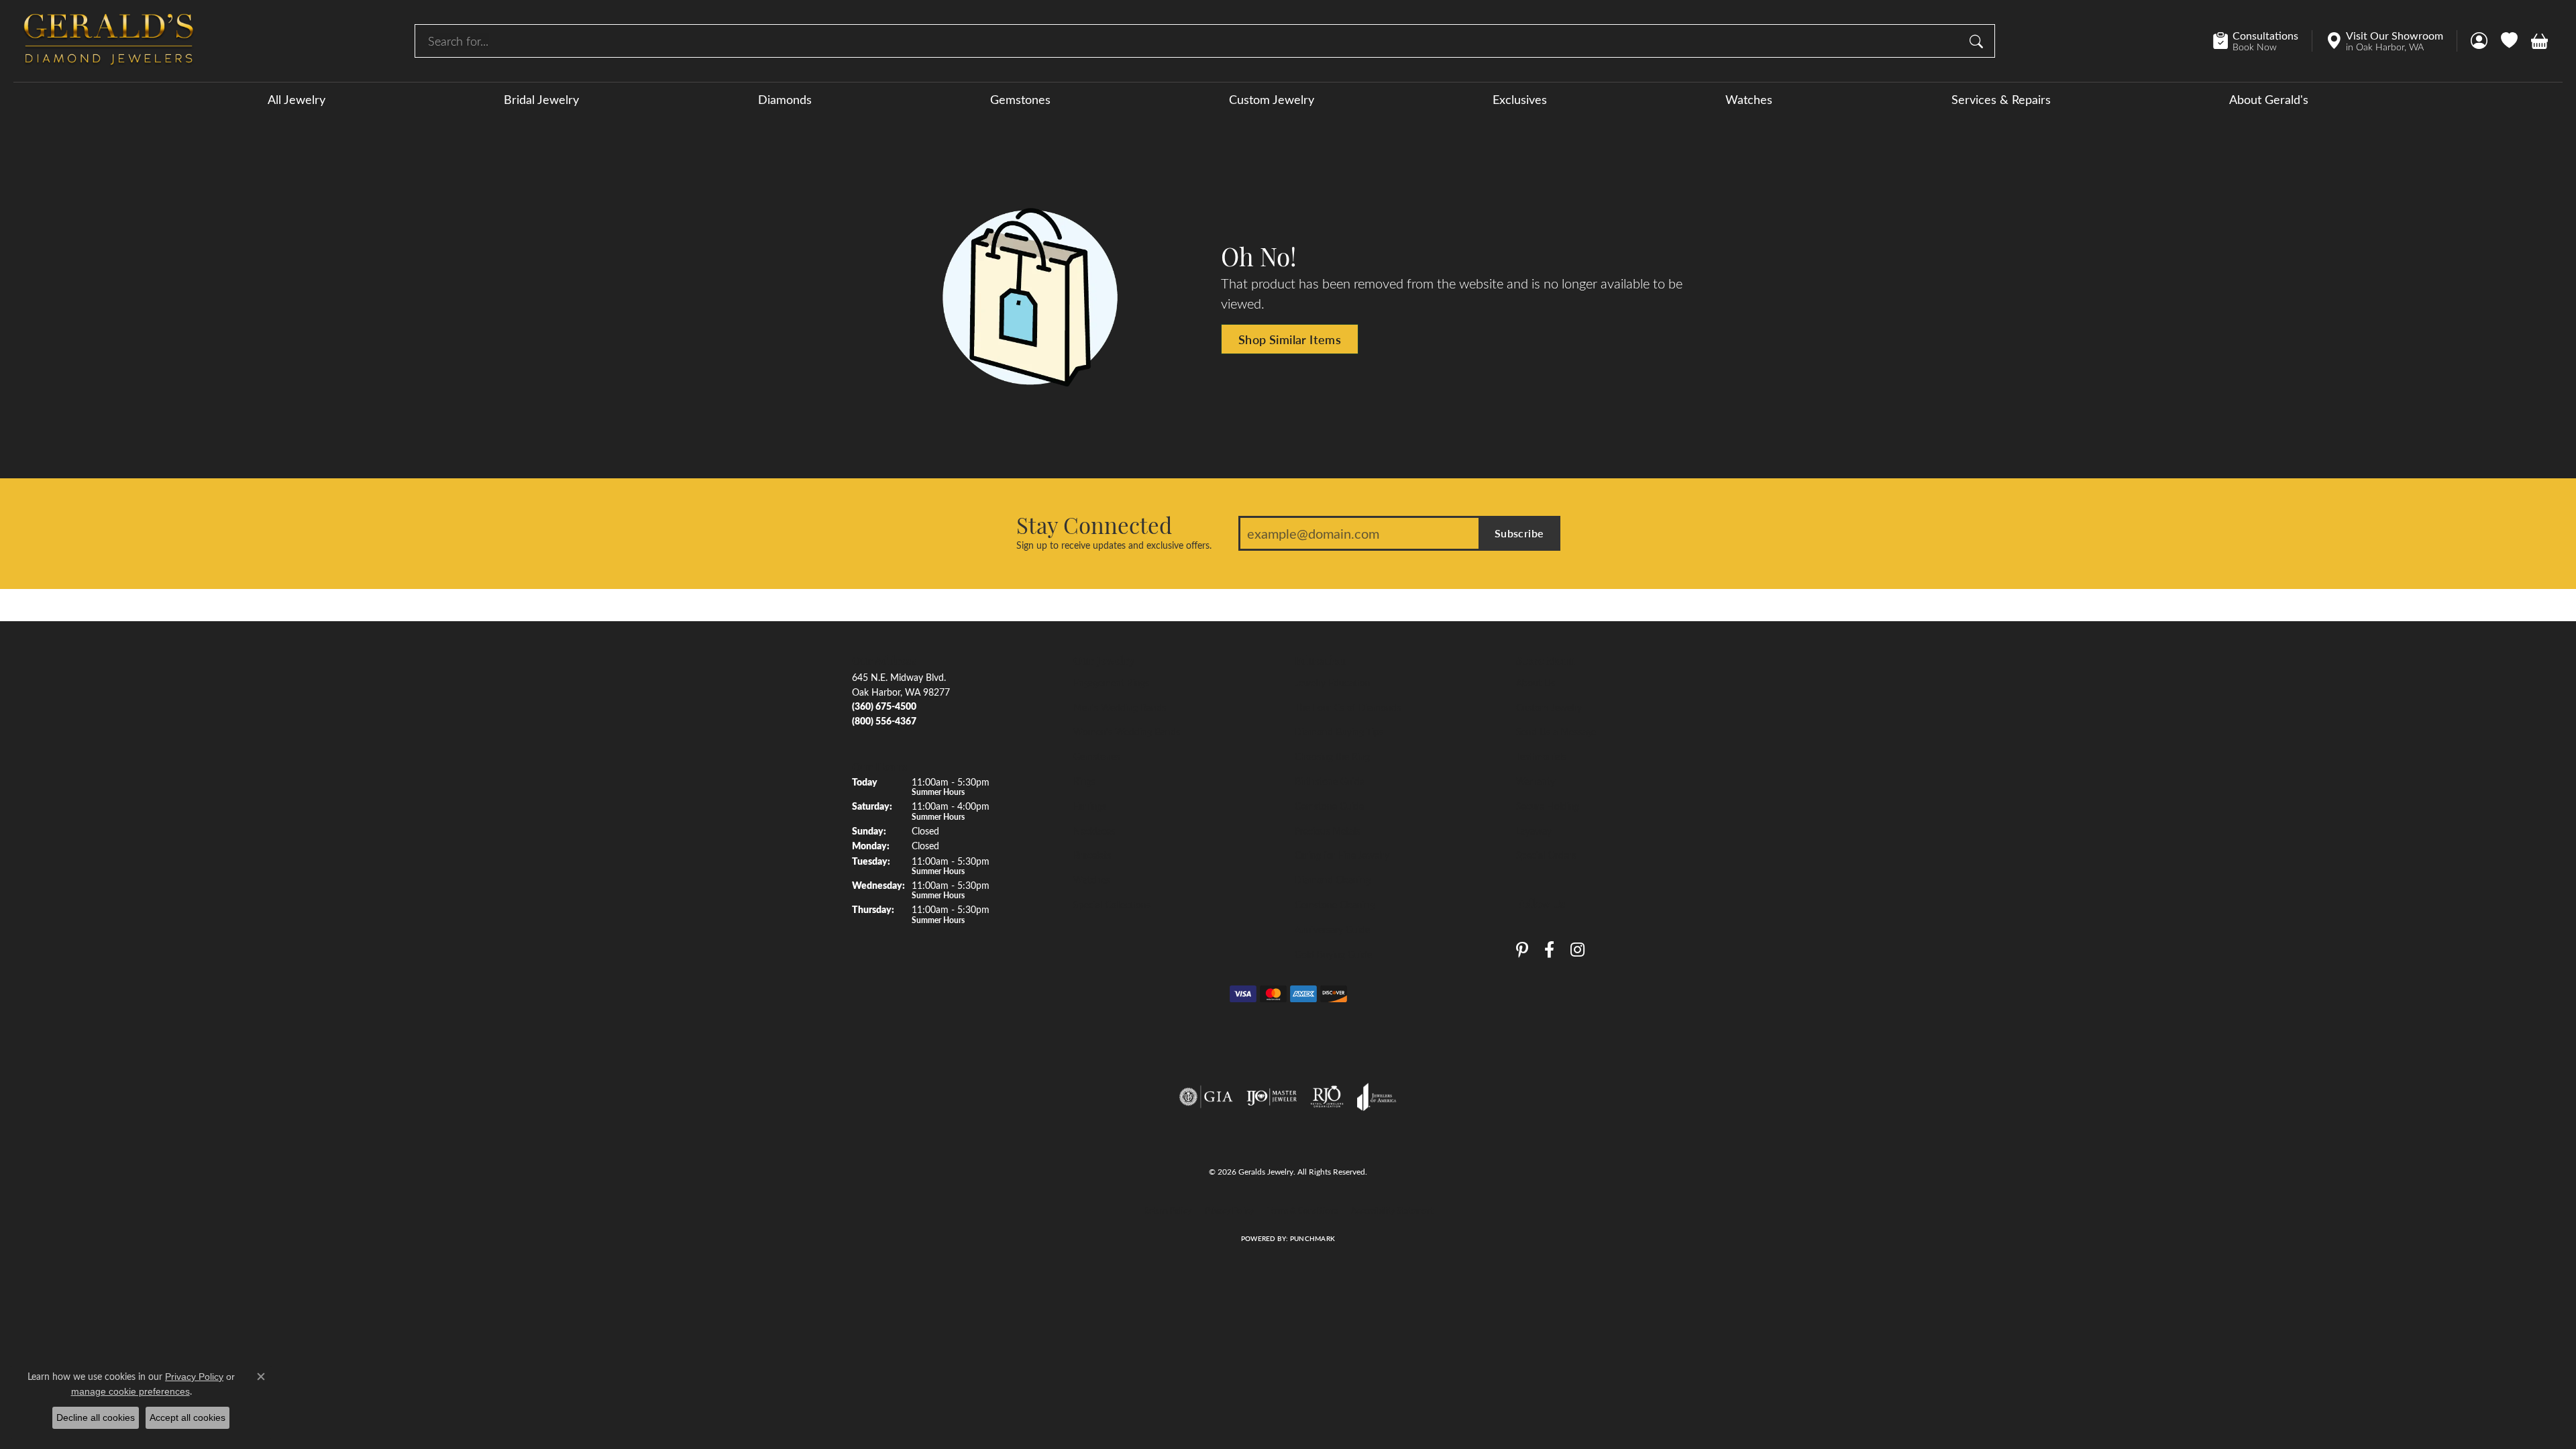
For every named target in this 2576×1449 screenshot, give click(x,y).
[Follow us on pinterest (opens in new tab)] (1522, 950)
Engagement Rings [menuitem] (1111, 682)
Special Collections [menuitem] (1112, 904)
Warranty (1536, 781)
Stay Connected (1094, 525)
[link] (2262, 41)
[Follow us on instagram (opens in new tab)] (1577, 950)
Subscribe (1519, 533)
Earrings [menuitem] (1090, 806)
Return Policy (1168, 1210)
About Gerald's (2269, 99)
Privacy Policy (1229, 1210)
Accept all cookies (187, 1417)
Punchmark (1312, 1238)
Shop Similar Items (1290, 339)
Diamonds (785, 99)
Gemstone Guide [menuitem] (1329, 806)
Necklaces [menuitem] (1094, 830)
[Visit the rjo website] (1327, 1097)
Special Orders (1546, 855)
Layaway (1534, 830)
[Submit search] (1978, 41)
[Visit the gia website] (1206, 1097)
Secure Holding (1548, 806)
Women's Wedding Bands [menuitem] (1127, 731)
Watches (1749, 99)
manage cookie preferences (130, 1391)
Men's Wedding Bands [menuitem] (1120, 707)
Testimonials (1541, 756)
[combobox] (1189, 41)
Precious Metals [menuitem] (1327, 830)
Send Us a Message (1556, 731)
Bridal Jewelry (541, 99)
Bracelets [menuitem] (1092, 855)
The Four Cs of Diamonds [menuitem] (1348, 707)
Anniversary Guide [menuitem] (1332, 929)
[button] (2479, 41)
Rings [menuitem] (1084, 781)
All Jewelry (297, 99)
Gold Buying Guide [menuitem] (1333, 954)
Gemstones (1020, 99)
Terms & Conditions (1302, 1210)
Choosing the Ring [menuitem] (1332, 756)
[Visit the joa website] (1377, 1097)
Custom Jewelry (1272, 99)
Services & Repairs (2001, 99)
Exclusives (1520, 99)
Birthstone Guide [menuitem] (1330, 781)
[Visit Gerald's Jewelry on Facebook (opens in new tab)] (1549, 950)
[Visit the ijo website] (1272, 1097)
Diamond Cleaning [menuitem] (1333, 879)
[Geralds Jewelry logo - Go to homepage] (109, 41)
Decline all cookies (96, 1417)
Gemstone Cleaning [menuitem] (1335, 904)
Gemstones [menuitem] (1096, 756)
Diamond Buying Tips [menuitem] (1339, 731)
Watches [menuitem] (1091, 879)
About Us (1536, 682)
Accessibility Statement (1392, 1210)
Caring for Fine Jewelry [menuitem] (1342, 855)
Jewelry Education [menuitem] (1333, 682)
